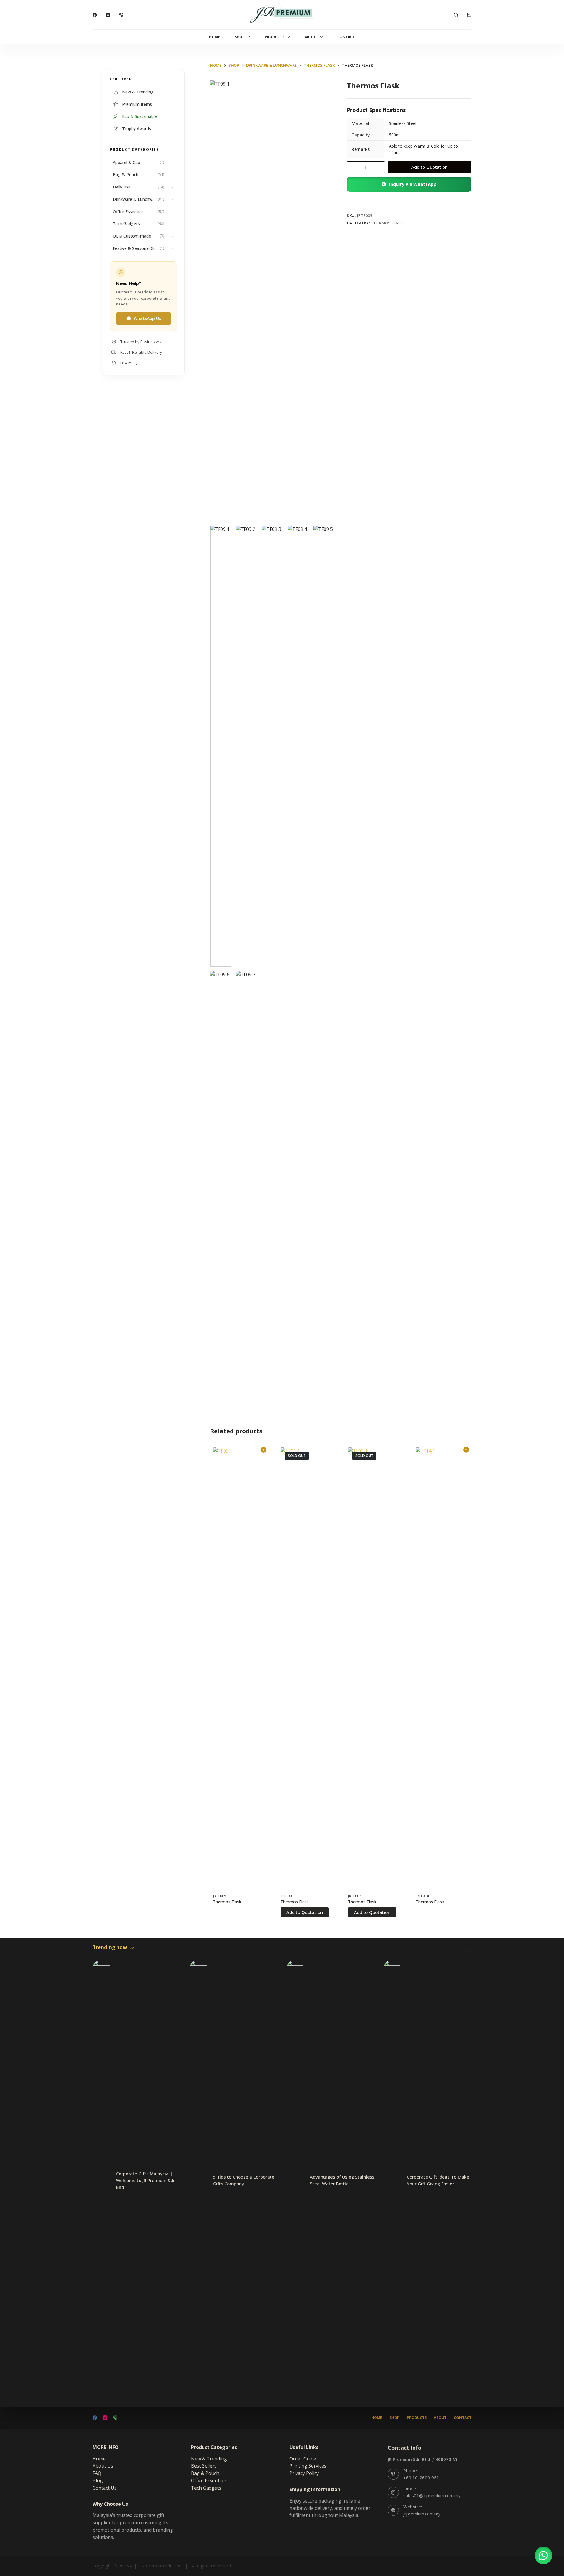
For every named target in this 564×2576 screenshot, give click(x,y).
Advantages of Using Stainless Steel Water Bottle (342, 2180)
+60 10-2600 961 (421, 2478)
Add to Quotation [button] (263, 1450)
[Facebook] (95, 15)
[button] (409, 184)
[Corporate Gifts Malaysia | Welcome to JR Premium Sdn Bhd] (101, 2180)
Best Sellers (204, 2466)
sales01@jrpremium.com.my (432, 2495)
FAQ (97, 2473)
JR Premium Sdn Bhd (161, 2566)
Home (215, 37)
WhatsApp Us (147, 318)
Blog (98, 2480)
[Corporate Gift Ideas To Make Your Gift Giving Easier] (392, 2180)
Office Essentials (209, 2480)
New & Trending (209, 2459)
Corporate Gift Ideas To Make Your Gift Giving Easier (438, 2180)
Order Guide (303, 2459)
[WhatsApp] (121, 15)
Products (275, 37)
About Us (103, 2466)
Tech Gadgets (206, 2488)
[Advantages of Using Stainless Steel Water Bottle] (295, 2180)
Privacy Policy (304, 2473)
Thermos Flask (387, 223)
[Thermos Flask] (239, 1668)
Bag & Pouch (205, 2473)
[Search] (456, 15)
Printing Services (308, 2466)
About (311, 37)
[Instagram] (108, 15)
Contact (346, 37)
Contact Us (105, 2488)
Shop (240, 37)
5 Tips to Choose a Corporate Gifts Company (244, 2180)
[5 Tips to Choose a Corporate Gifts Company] (198, 2180)
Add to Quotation (429, 167)
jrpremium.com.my (422, 2514)
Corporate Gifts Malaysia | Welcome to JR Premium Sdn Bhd (146, 2180)
